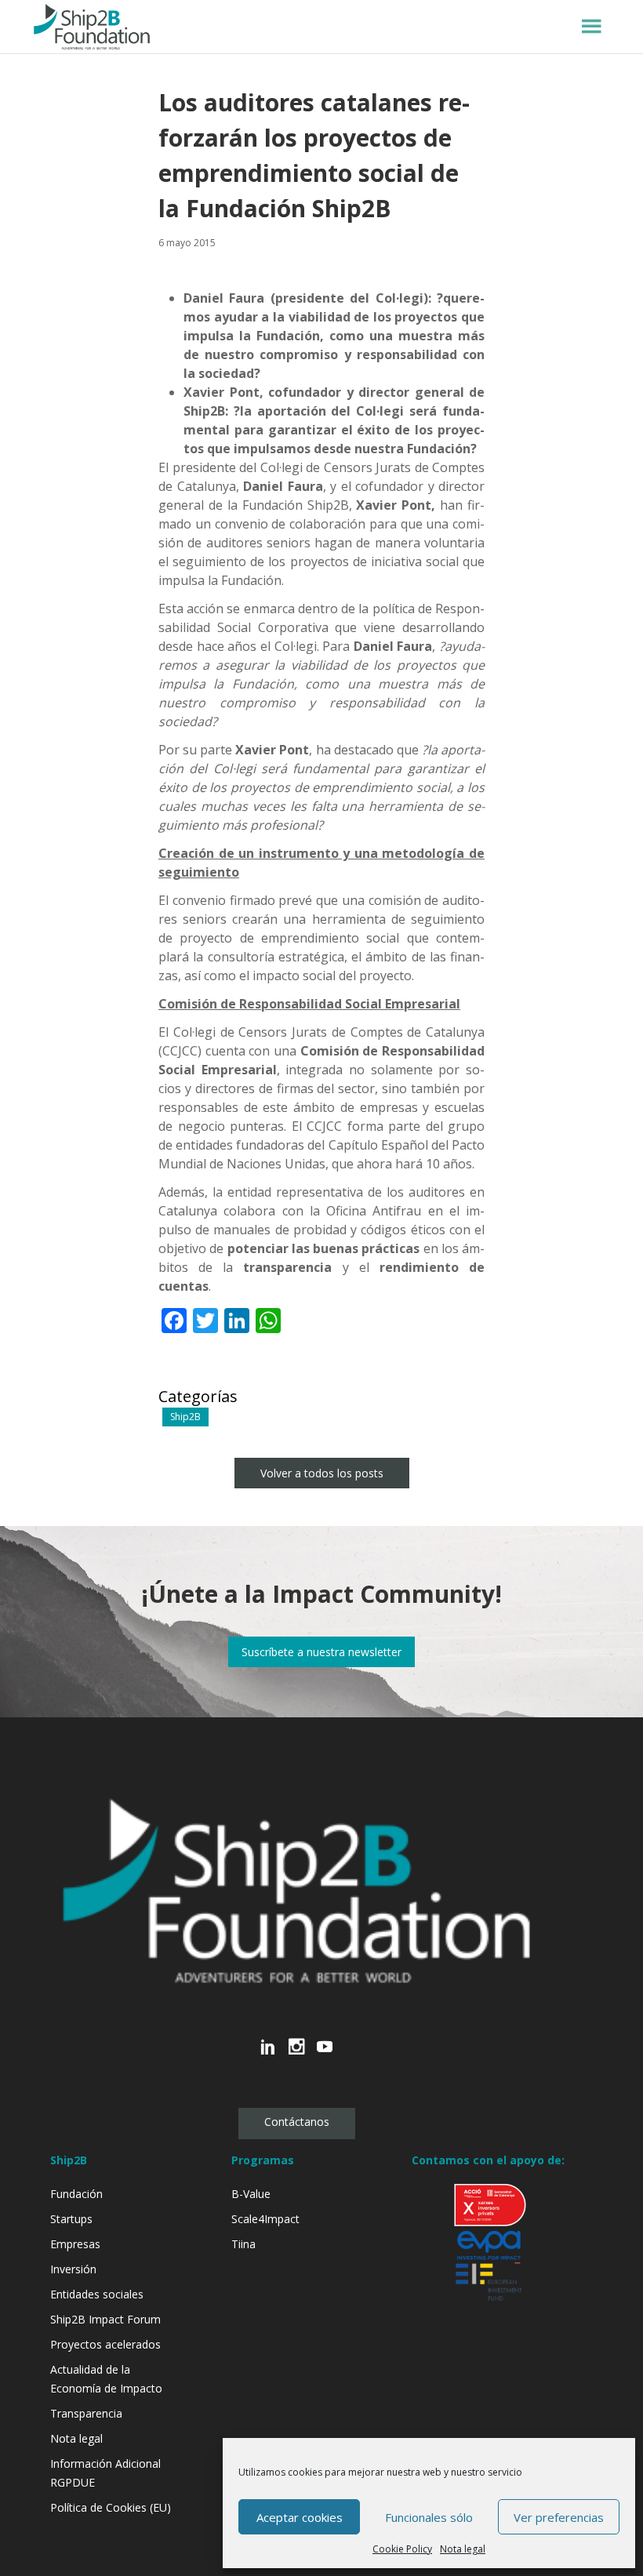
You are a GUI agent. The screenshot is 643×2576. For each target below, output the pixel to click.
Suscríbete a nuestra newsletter (321, 1652)
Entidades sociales (97, 2294)
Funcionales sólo (429, 2517)
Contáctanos (297, 2122)
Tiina (243, 2244)
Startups (71, 2219)
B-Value (251, 2194)
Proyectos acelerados (105, 2344)
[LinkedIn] (268, 2055)
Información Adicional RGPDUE (105, 2473)
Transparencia (86, 2413)
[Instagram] (296, 2055)
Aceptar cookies (300, 2517)
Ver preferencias (559, 2517)
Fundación (76, 2194)
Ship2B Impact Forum (105, 2319)
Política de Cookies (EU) (111, 2507)
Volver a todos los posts (322, 1473)
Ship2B (185, 1417)
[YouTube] (325, 2055)
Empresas (75, 2244)
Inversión (73, 2269)
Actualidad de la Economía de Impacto (106, 2379)
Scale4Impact (265, 2219)
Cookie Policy (402, 2549)
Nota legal (463, 2549)
